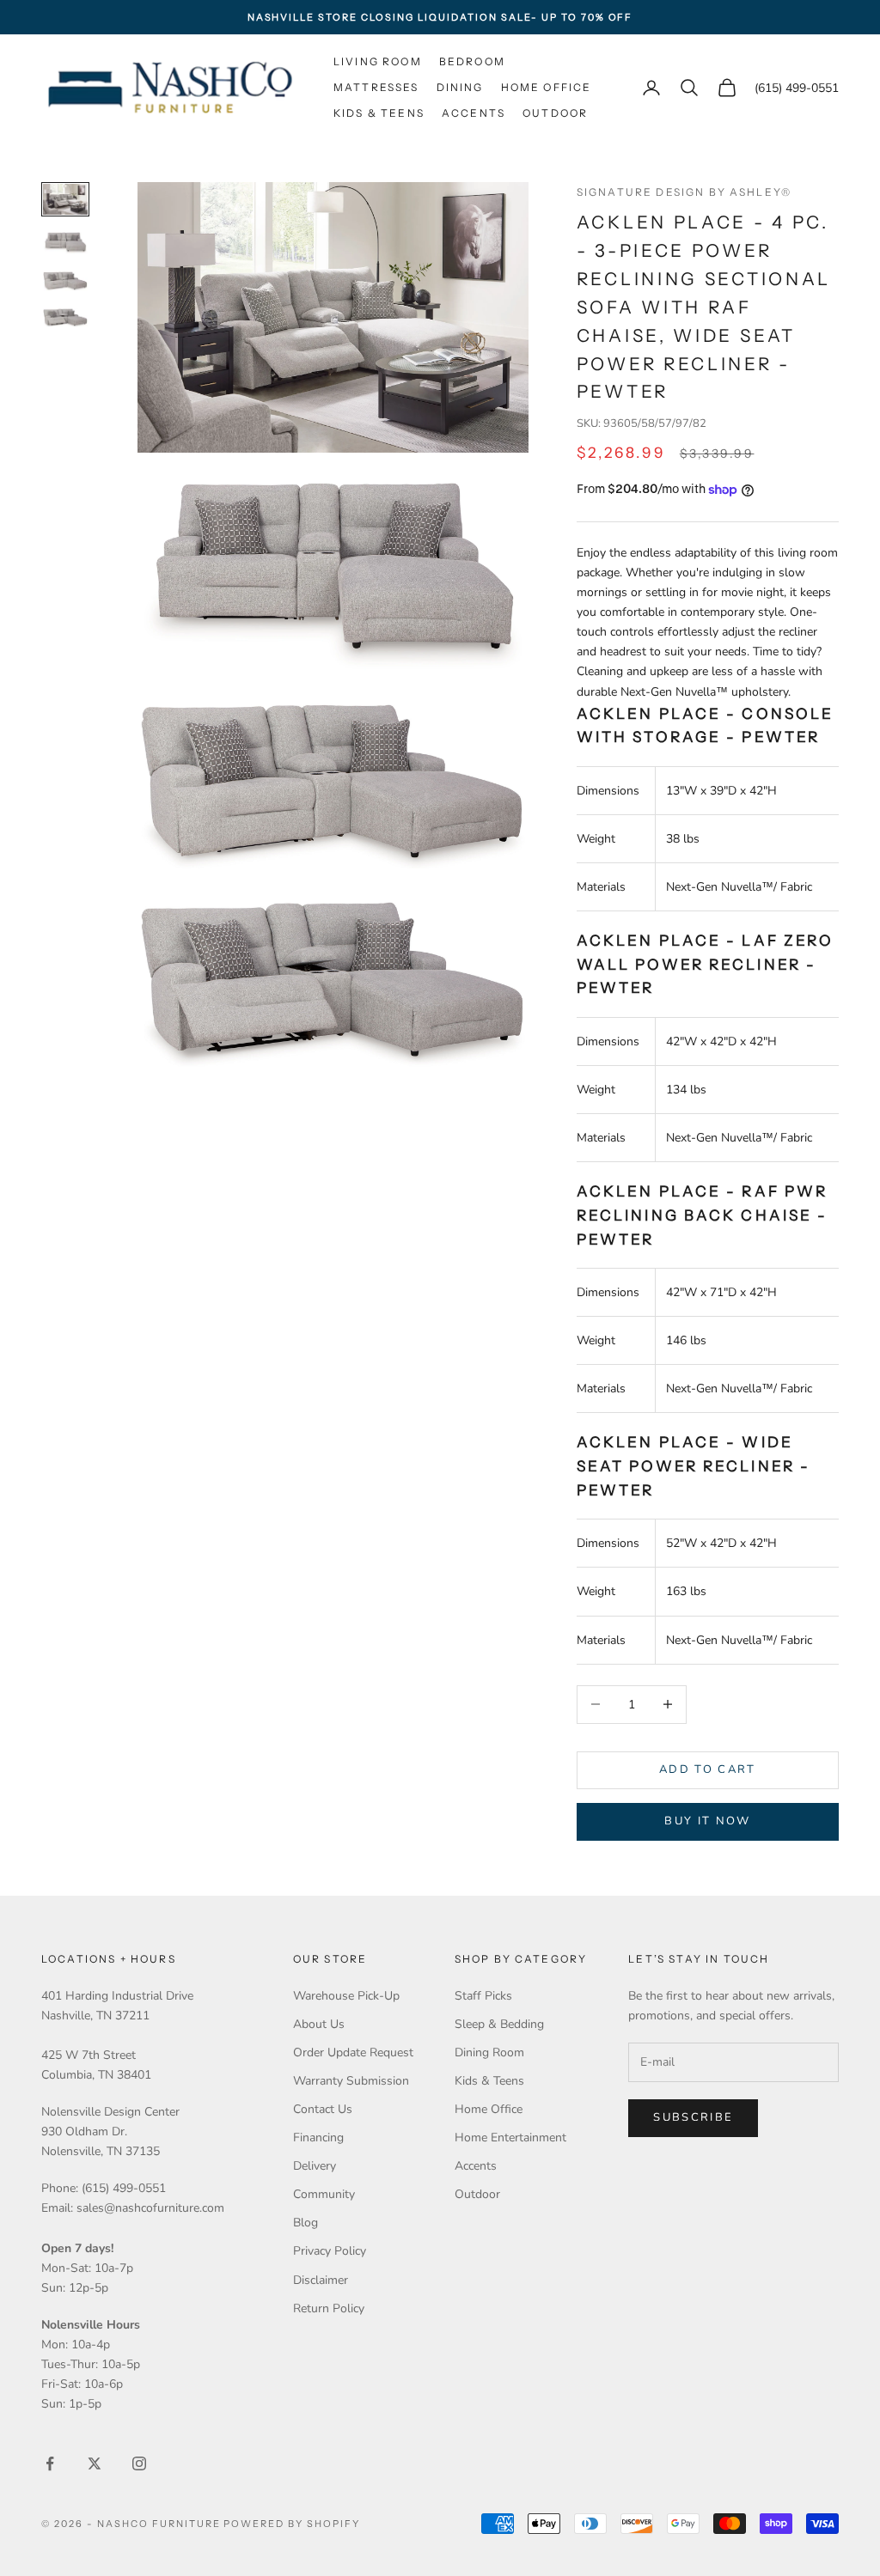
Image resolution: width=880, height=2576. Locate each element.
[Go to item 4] (65, 318)
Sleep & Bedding (499, 2024)
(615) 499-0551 (797, 88)
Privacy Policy (330, 2251)
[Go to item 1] (65, 199)
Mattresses (376, 87)
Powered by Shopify (292, 2524)
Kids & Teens (379, 113)
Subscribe (693, 2117)
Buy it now (707, 1821)
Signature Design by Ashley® (684, 192)
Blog (306, 2223)
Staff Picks (483, 1996)
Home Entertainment (510, 2138)
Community (324, 2194)
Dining (460, 87)
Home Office (547, 87)
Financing (318, 2138)
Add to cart (708, 1769)
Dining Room (489, 2052)
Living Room (378, 61)
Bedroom (472, 61)
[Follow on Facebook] (50, 2463)
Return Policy (329, 2308)
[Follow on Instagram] (139, 2463)
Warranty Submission (351, 2081)
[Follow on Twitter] (95, 2463)
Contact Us (323, 2109)
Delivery (315, 2166)
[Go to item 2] (65, 243)
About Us (319, 2024)
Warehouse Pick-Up (346, 1996)
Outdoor (555, 113)
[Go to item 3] (65, 281)
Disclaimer (321, 2280)
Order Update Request (353, 2052)
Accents (474, 113)
